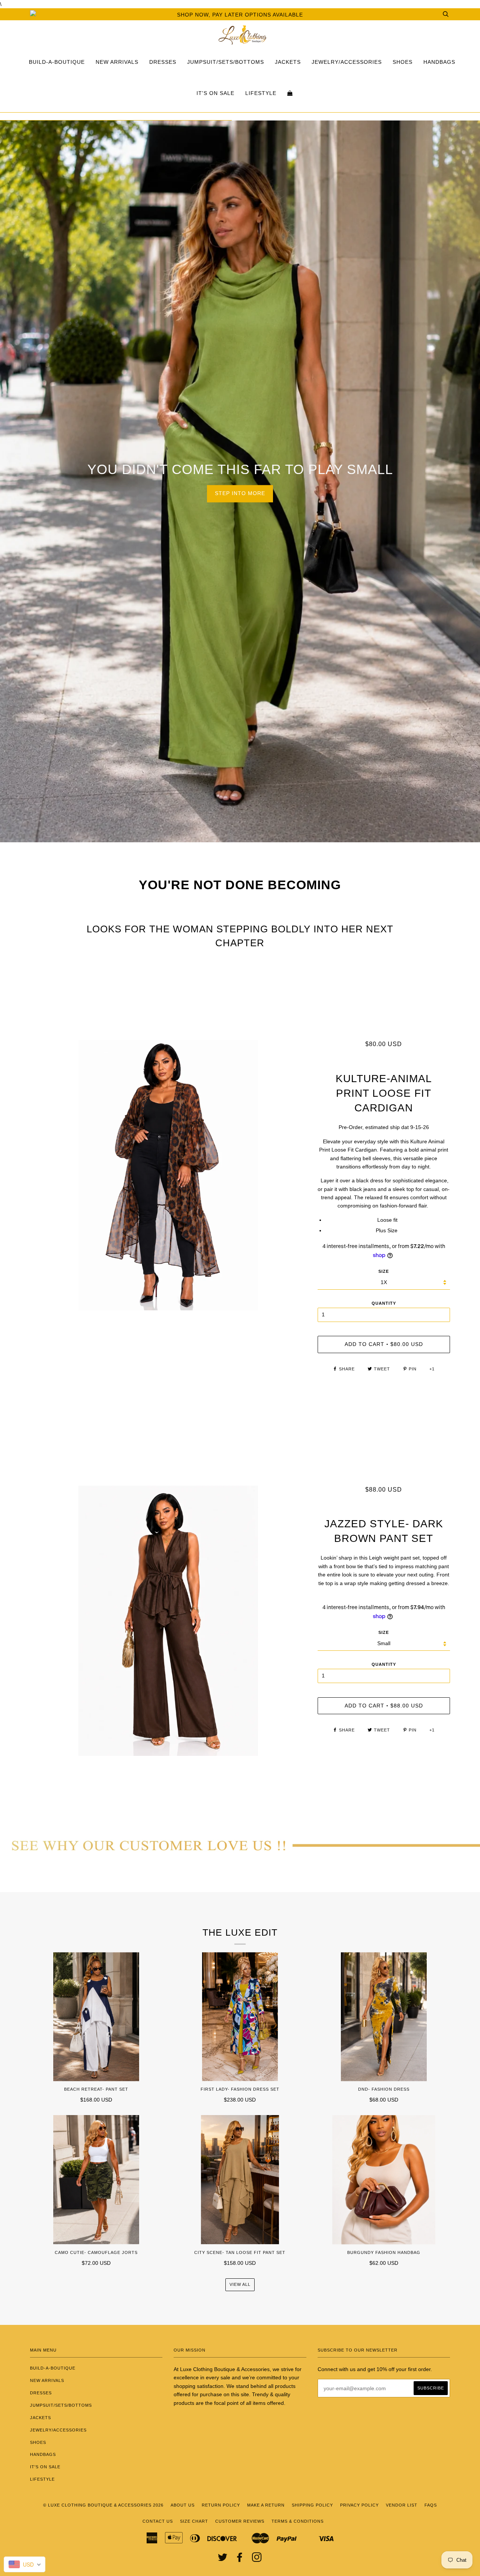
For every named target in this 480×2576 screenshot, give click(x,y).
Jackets (288, 62)
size (384, 1271)
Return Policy (221, 2505)
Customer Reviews (240, 2521)
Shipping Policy (312, 2505)
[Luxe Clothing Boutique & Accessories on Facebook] (240, 2559)
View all (240, 2284)
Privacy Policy (359, 2505)
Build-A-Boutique (57, 62)
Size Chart (194, 2521)
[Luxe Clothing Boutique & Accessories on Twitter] (223, 2559)
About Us (183, 2505)
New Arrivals (117, 62)
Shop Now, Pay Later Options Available (240, 15)
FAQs (431, 2505)
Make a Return (266, 2505)
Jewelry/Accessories (347, 62)
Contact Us (158, 2521)
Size (384, 1632)
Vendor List (402, 2505)
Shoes (403, 62)
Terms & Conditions (298, 2521)
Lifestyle (261, 93)
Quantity (384, 1303)
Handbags (439, 62)
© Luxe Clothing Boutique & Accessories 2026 (103, 2505)
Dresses (163, 62)
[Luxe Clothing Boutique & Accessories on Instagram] (257, 2559)
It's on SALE (215, 93)
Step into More (240, 493)
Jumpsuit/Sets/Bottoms (226, 62)
